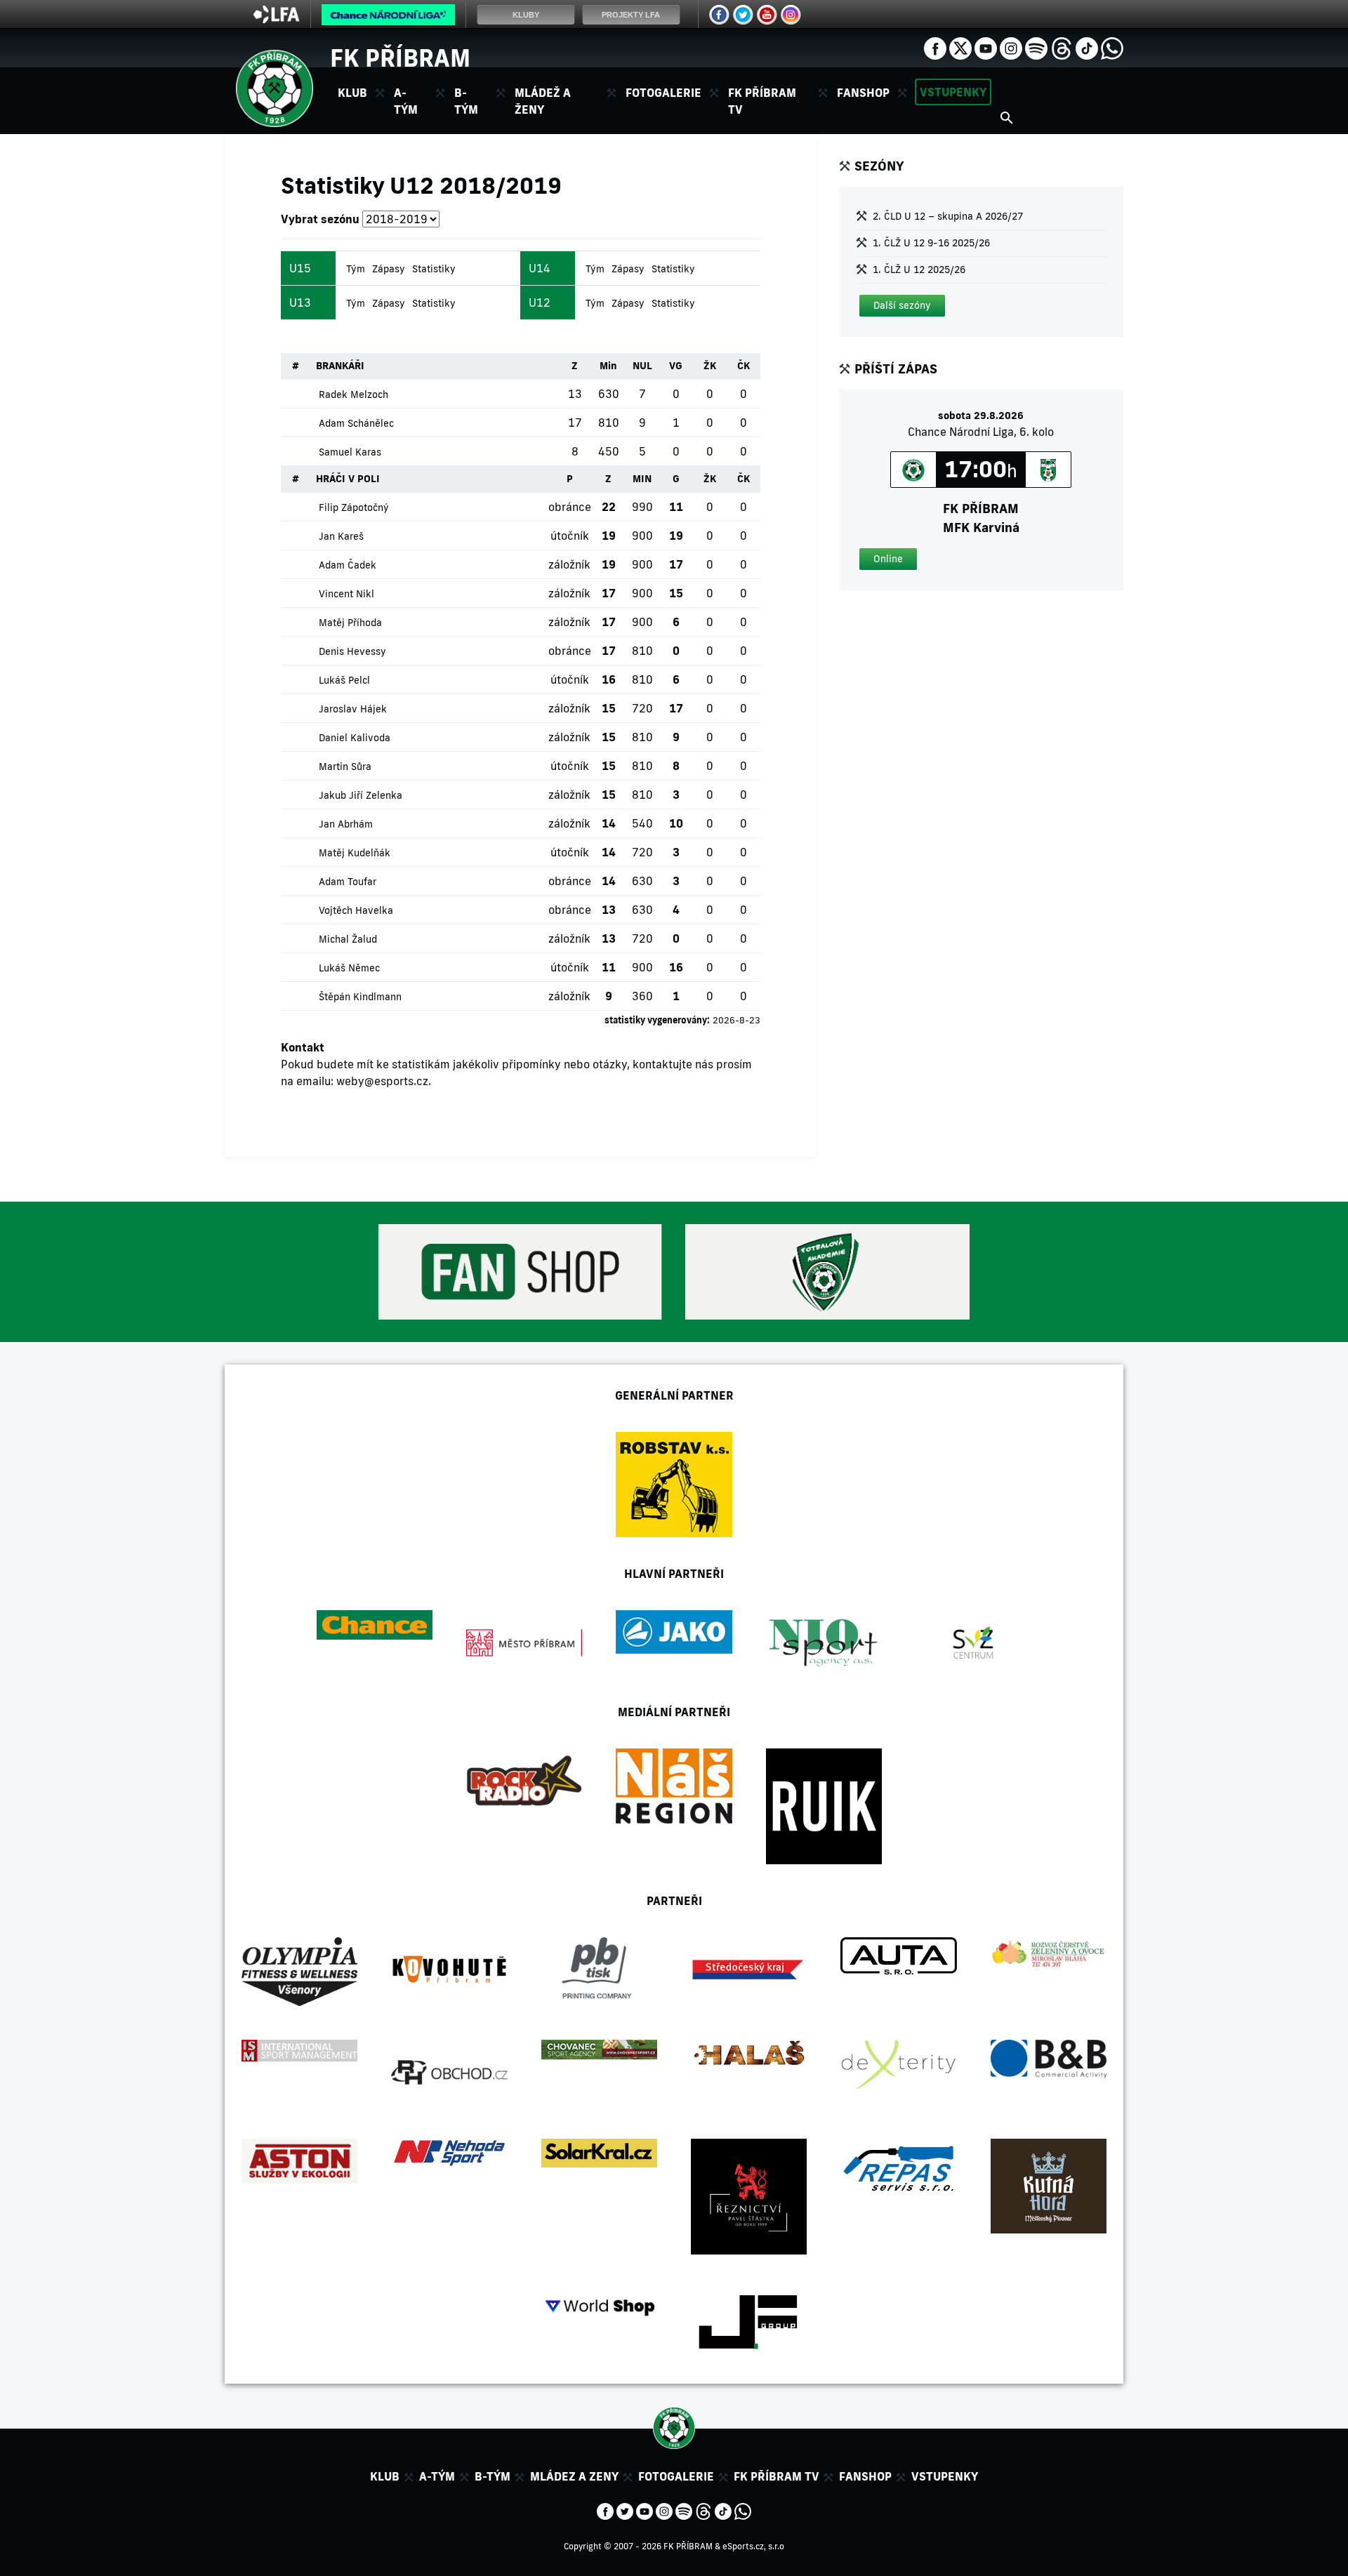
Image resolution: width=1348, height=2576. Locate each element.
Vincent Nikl (346, 594)
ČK (744, 366)
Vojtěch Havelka (356, 910)
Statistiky (434, 269)
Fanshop (863, 93)
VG (676, 366)
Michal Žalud (348, 939)
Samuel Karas (350, 452)
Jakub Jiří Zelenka (361, 795)
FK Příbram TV (762, 101)
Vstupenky (953, 92)
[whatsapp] (1112, 47)
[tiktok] (1087, 47)
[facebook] (935, 47)
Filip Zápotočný (354, 507)
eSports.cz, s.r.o (753, 2546)
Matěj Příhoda (350, 623)
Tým (356, 269)
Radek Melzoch (353, 394)
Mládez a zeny (574, 2476)
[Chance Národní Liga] (388, 18)
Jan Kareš (341, 536)
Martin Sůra (345, 766)
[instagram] (1011, 47)
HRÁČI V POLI (348, 479)
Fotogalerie (663, 93)
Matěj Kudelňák (355, 853)
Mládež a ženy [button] (543, 101)
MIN (642, 479)
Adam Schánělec (356, 423)
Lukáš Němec (349, 968)
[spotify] (1036, 47)
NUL (642, 366)
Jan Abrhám (346, 824)
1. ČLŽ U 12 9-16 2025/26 (931, 243)
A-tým (437, 2476)
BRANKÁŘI (340, 366)
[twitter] (960, 47)
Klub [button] (352, 93)
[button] (902, 306)
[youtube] (986, 47)
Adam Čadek (348, 565)
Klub (385, 2476)
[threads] (1062, 47)
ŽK (710, 366)
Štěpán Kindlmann (360, 997)
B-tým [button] (466, 101)
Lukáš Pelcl (344, 680)
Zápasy (389, 269)
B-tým (493, 2476)
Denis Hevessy (352, 651)
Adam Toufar (348, 882)
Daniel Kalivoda (355, 738)
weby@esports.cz (382, 1081)
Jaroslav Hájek (353, 709)
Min (608, 366)
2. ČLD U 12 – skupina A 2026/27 (948, 216)
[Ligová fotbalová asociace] (276, 19)
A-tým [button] (406, 101)
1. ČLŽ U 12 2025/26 (919, 270)
